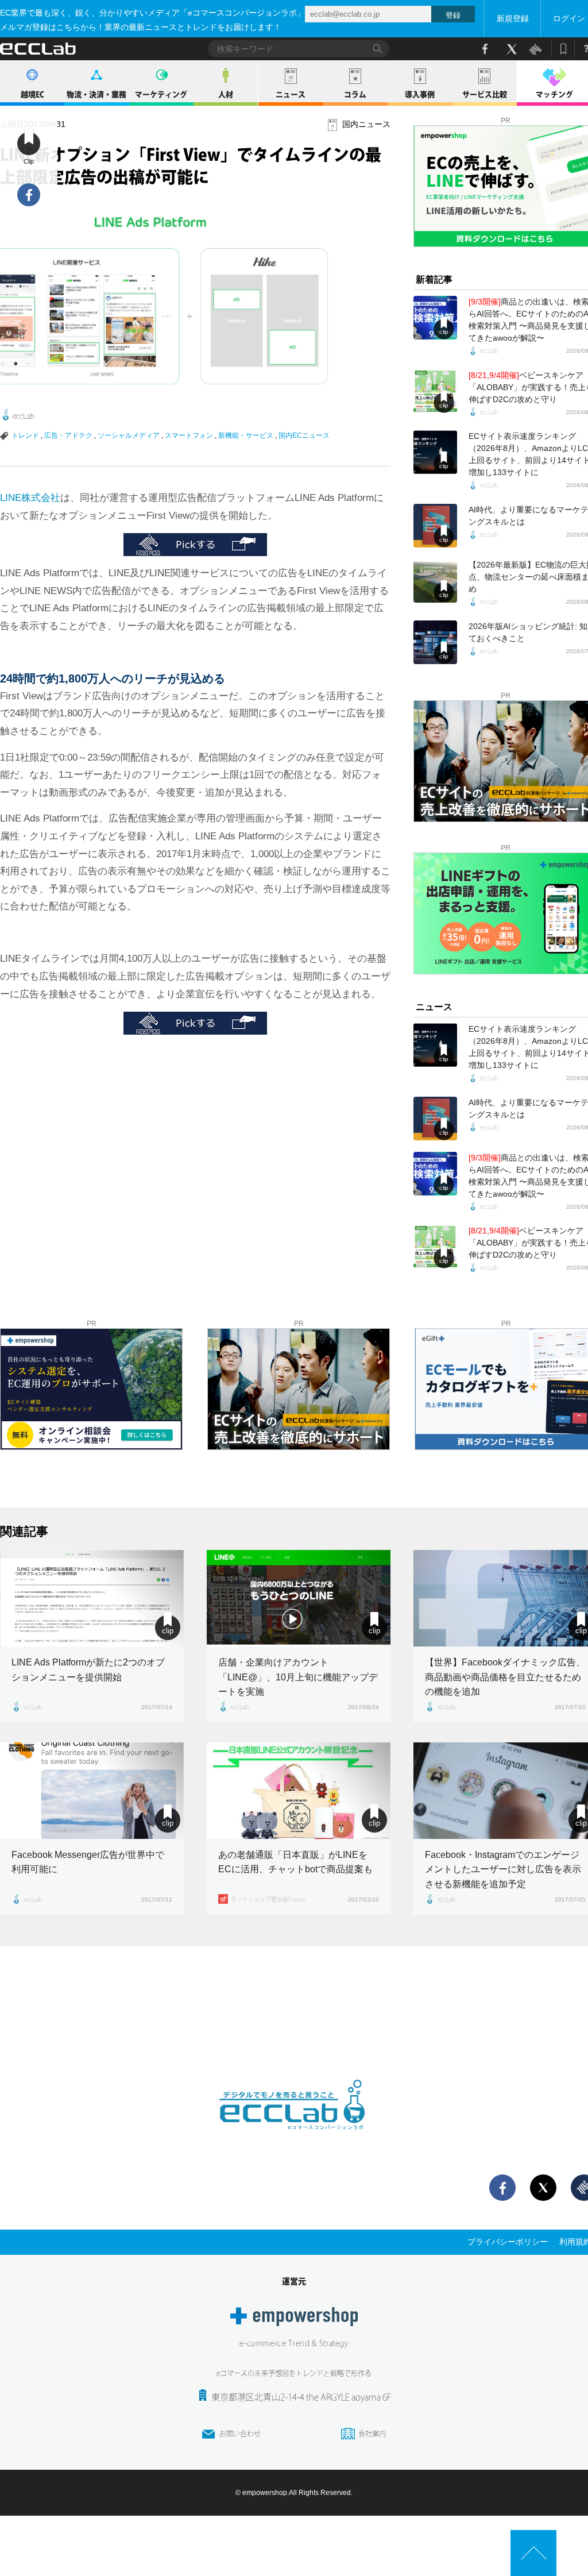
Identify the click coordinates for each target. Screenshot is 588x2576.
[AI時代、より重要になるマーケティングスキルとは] (435, 526)
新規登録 (513, 18)
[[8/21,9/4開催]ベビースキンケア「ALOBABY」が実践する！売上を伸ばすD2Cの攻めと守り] (435, 391)
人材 (226, 95)
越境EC (32, 95)
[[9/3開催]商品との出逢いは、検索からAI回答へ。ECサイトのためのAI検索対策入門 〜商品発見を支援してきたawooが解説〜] (435, 318)
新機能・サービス (246, 435)
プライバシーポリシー (508, 2242)
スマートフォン (189, 435)
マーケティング (161, 95)
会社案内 (372, 2434)
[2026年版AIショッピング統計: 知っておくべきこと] (435, 642)
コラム (355, 95)
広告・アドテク (68, 435)
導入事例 (420, 95)
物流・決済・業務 (96, 95)
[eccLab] (294, 2139)
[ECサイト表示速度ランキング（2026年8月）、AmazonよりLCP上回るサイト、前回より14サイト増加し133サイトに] (435, 452)
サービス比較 (485, 95)
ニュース (291, 95)
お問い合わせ (240, 2434)
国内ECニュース (304, 435)
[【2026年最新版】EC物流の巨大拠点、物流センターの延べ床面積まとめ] (435, 581)
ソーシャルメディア (129, 435)
